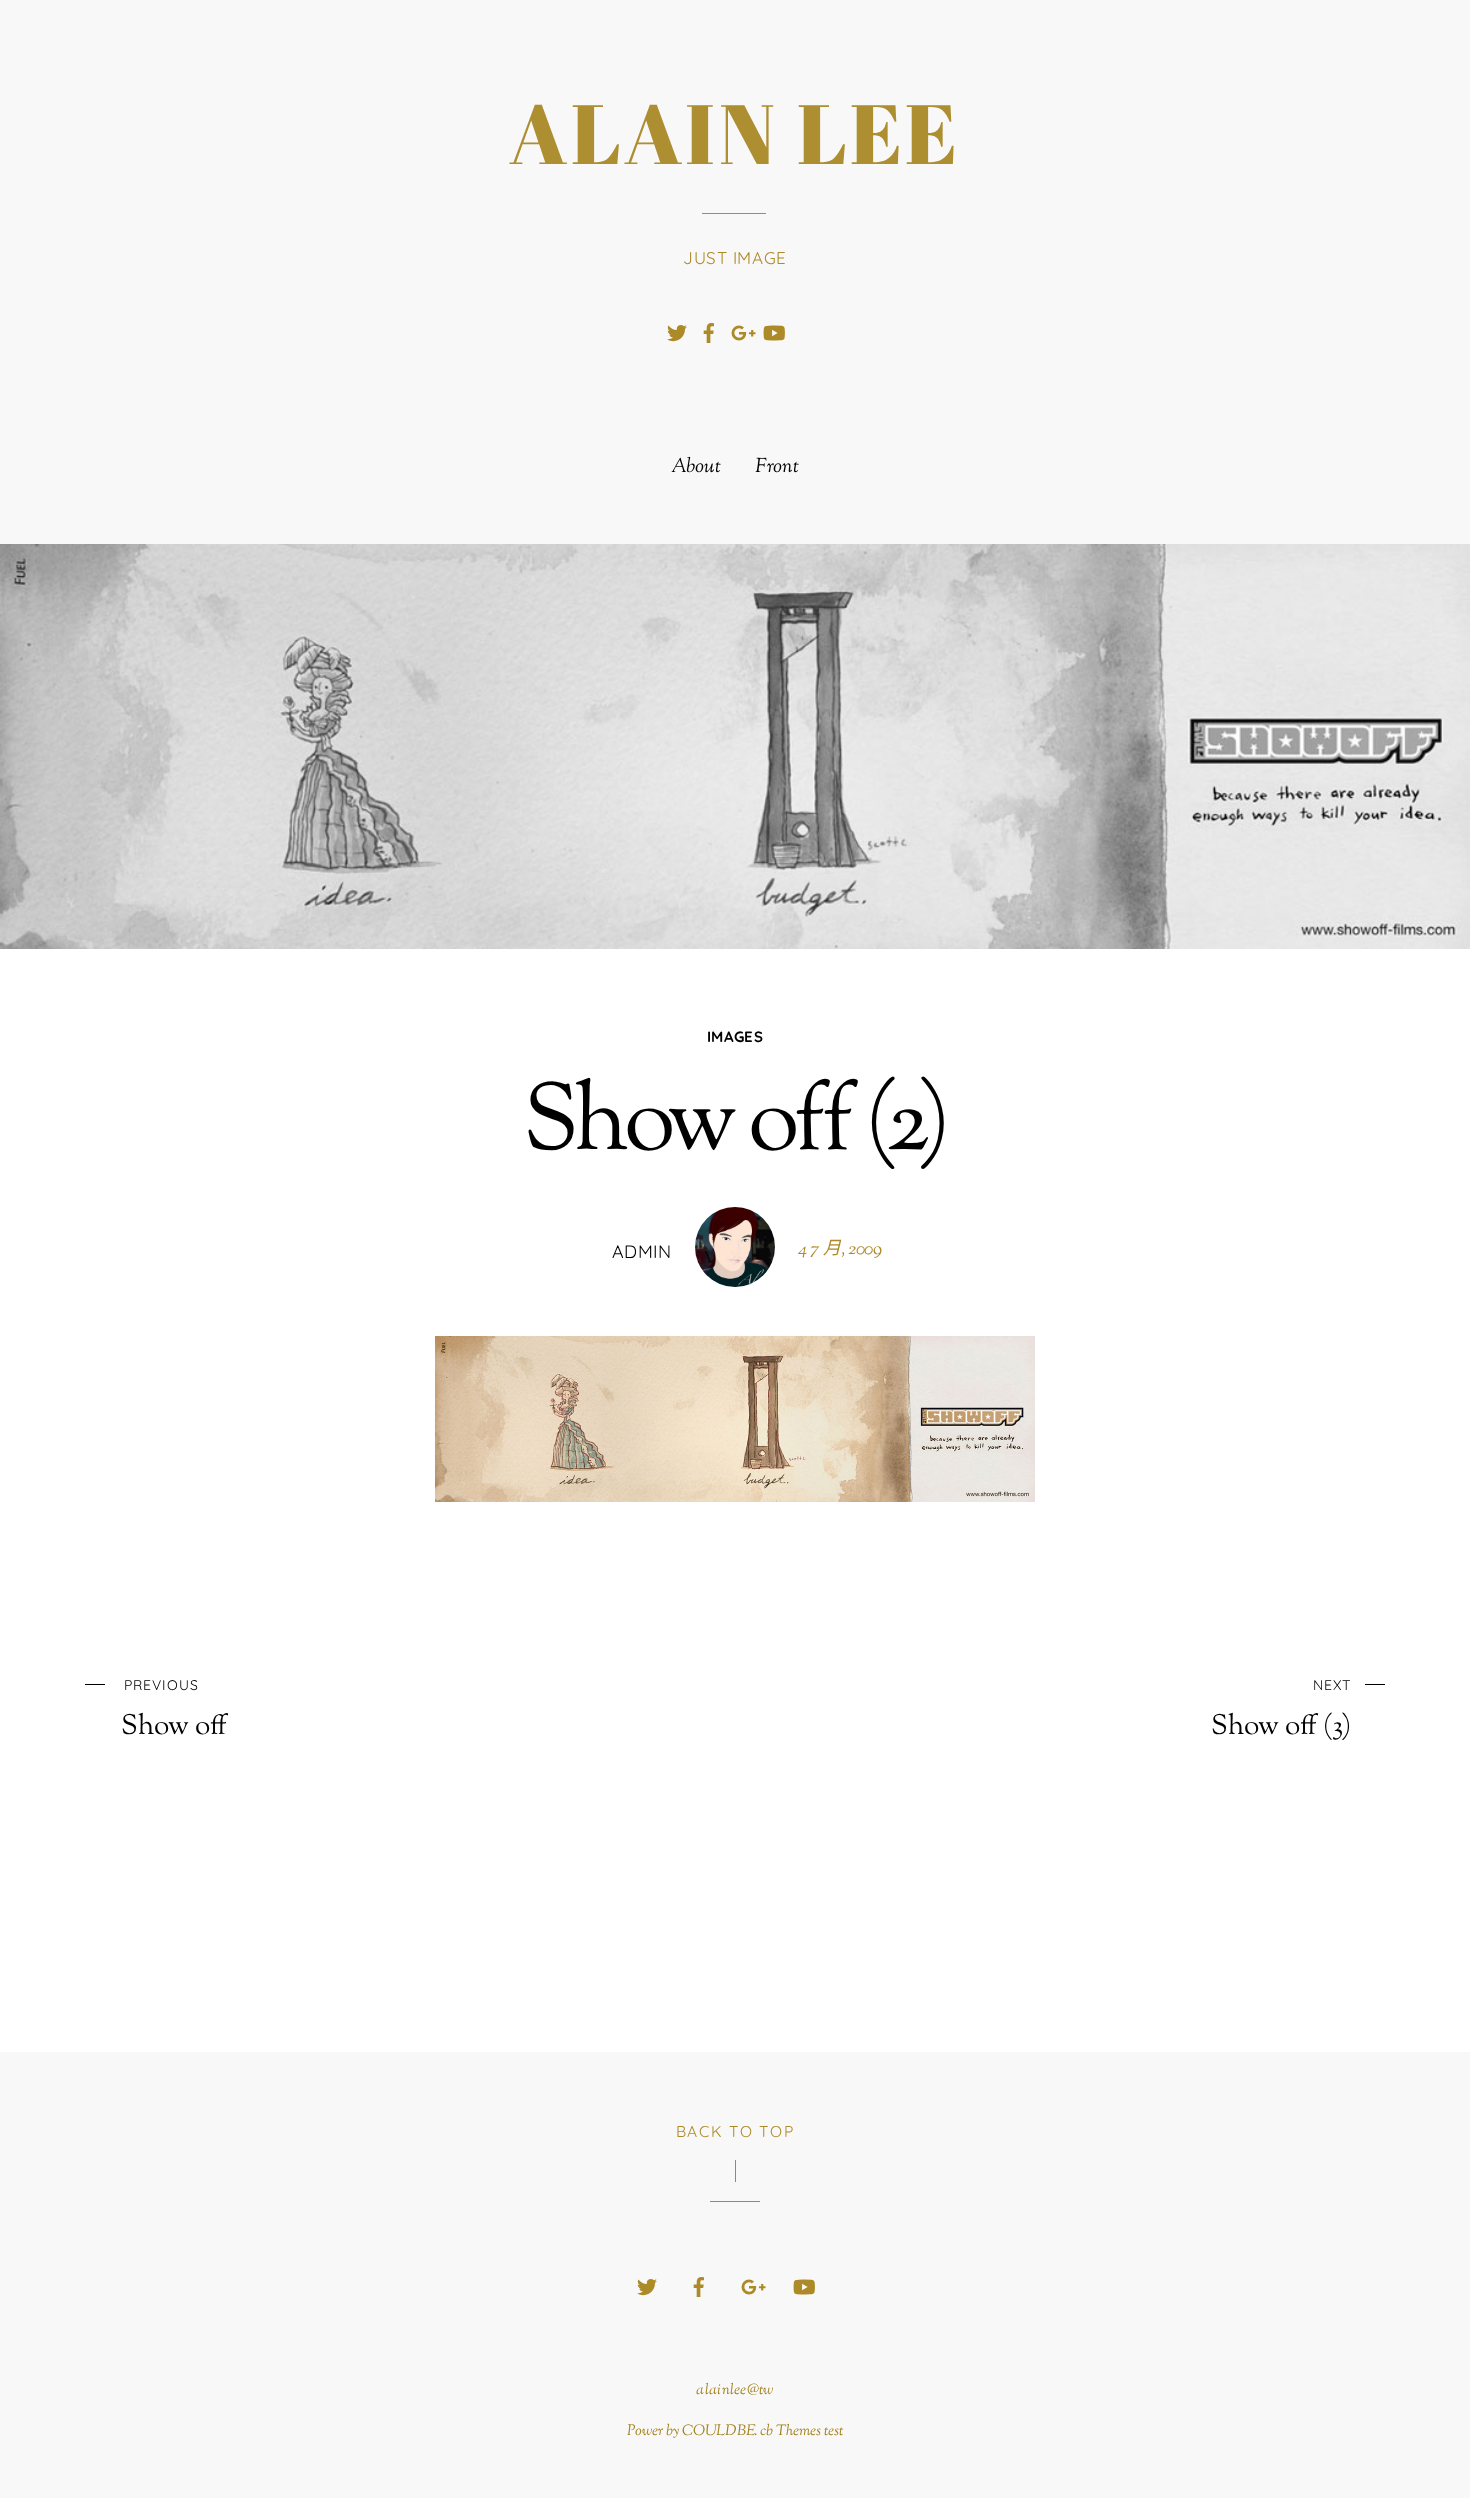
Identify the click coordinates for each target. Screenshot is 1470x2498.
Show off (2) (735, 1126)
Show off (174, 1710)
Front (777, 468)
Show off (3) (1281, 1710)
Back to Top (735, 2131)
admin (642, 1251)
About (696, 468)
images (735, 1036)
